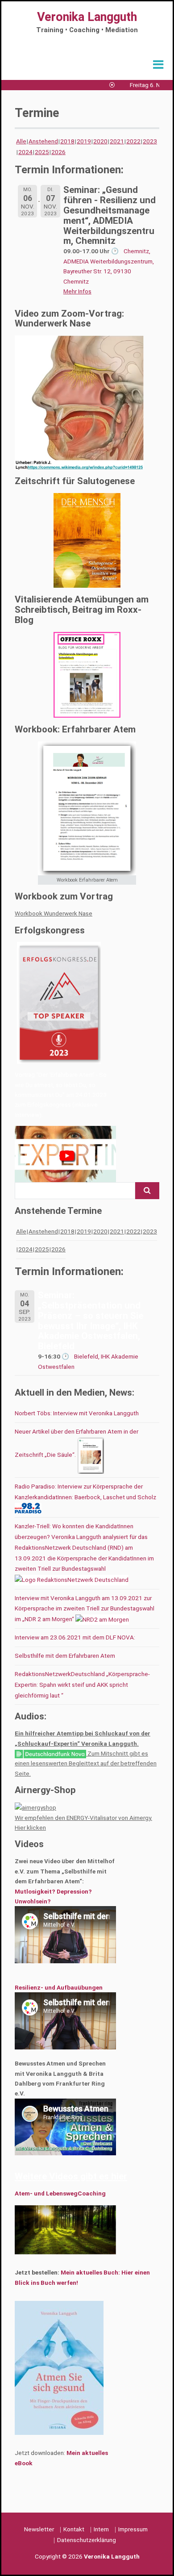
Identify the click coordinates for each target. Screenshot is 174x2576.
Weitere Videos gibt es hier (71, 2176)
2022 (133, 141)
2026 (58, 152)
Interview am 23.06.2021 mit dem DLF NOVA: (75, 1637)
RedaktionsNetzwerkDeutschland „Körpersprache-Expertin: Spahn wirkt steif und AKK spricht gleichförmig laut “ (82, 1685)
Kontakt (74, 2529)
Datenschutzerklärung (87, 2540)
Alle (21, 141)
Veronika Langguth (87, 17)
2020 (100, 141)
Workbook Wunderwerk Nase (54, 913)
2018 (67, 141)
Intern (101, 2529)
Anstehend (43, 141)
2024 (25, 152)
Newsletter (39, 2529)
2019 (84, 141)
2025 (42, 152)
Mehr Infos (77, 291)
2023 (150, 141)
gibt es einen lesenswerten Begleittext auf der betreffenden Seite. (86, 1763)
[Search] (147, 1191)
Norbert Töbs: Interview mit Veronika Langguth (77, 1413)
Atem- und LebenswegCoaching (60, 2193)
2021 (117, 141)
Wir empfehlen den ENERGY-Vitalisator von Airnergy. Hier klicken (83, 1823)
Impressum (133, 2529)
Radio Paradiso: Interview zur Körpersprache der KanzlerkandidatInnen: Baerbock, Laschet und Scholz (85, 1492)
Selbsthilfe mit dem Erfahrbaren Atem (65, 1656)
